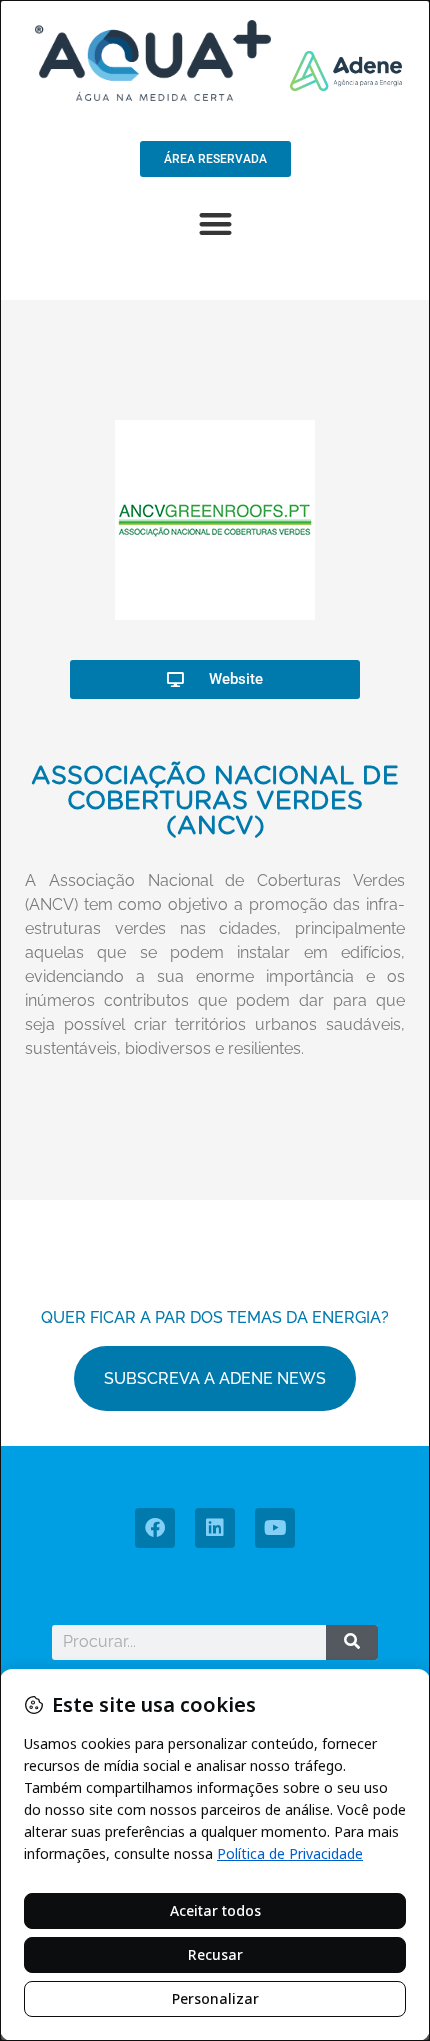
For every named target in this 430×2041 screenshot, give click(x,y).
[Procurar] (352, 1642)
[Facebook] (155, 1528)
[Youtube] (275, 1528)
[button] (215, 223)
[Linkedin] (215, 1528)
